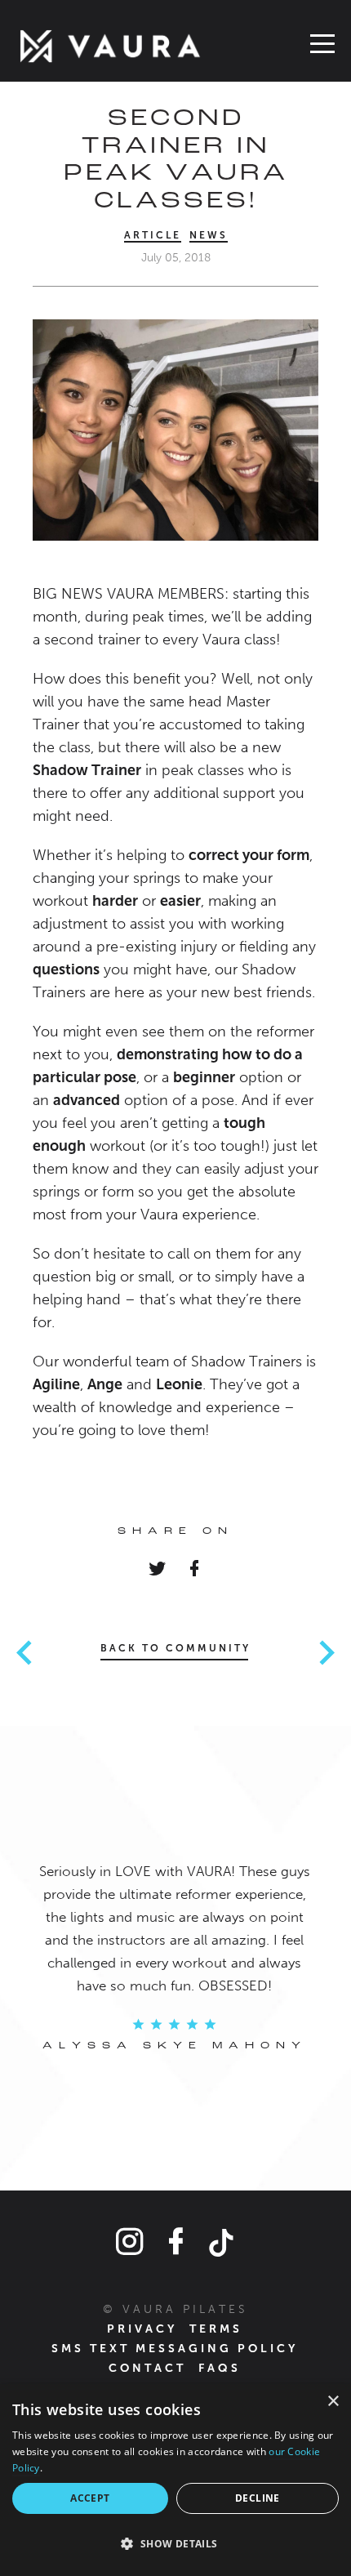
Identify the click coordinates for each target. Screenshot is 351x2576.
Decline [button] (258, 2498)
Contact (147, 2368)
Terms (216, 2329)
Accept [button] (90, 2498)
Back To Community (175, 1648)
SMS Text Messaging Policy (175, 2349)
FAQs (220, 2368)
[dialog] (175, 2480)
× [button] (333, 2402)
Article (153, 235)
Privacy (142, 2329)
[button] (175, 2544)
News (209, 235)
